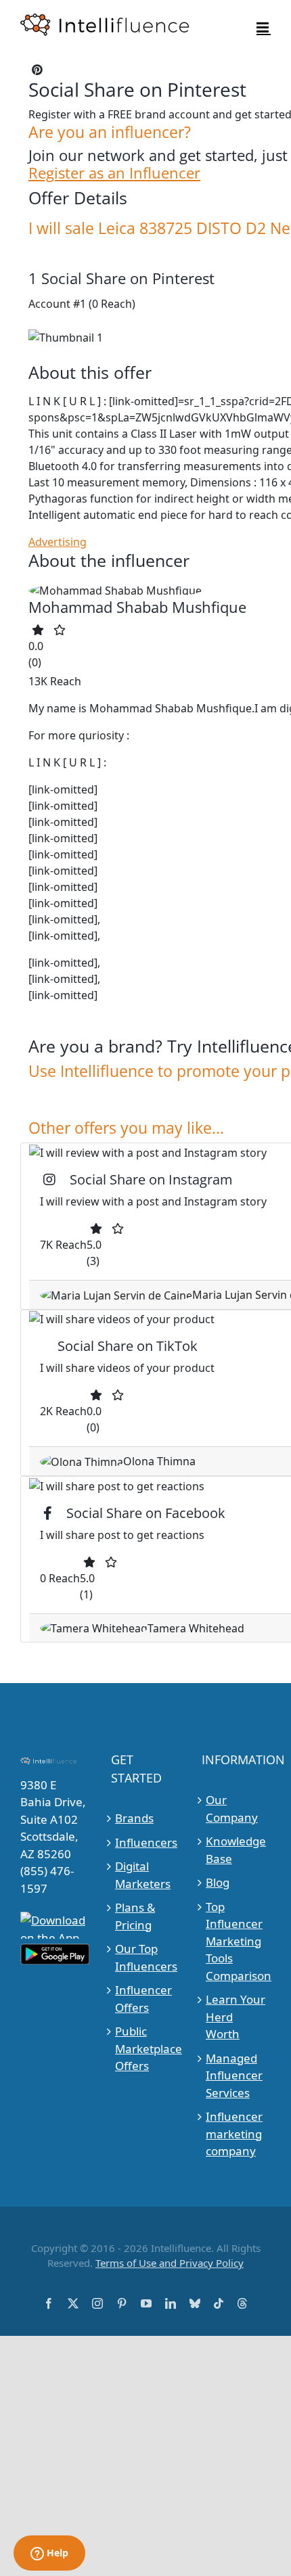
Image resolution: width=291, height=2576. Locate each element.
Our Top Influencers (146, 1957)
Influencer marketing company (234, 2134)
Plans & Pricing (135, 1916)
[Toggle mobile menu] (264, 27)
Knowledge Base (236, 1850)
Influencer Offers (143, 1999)
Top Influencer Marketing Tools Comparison (237, 1941)
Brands (134, 1818)
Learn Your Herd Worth (236, 2017)
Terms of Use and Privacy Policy (170, 2263)
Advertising (58, 542)
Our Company (232, 1809)
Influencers (146, 1842)
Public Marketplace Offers (146, 2048)
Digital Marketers (143, 1875)
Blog (218, 1882)
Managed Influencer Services (234, 2075)
